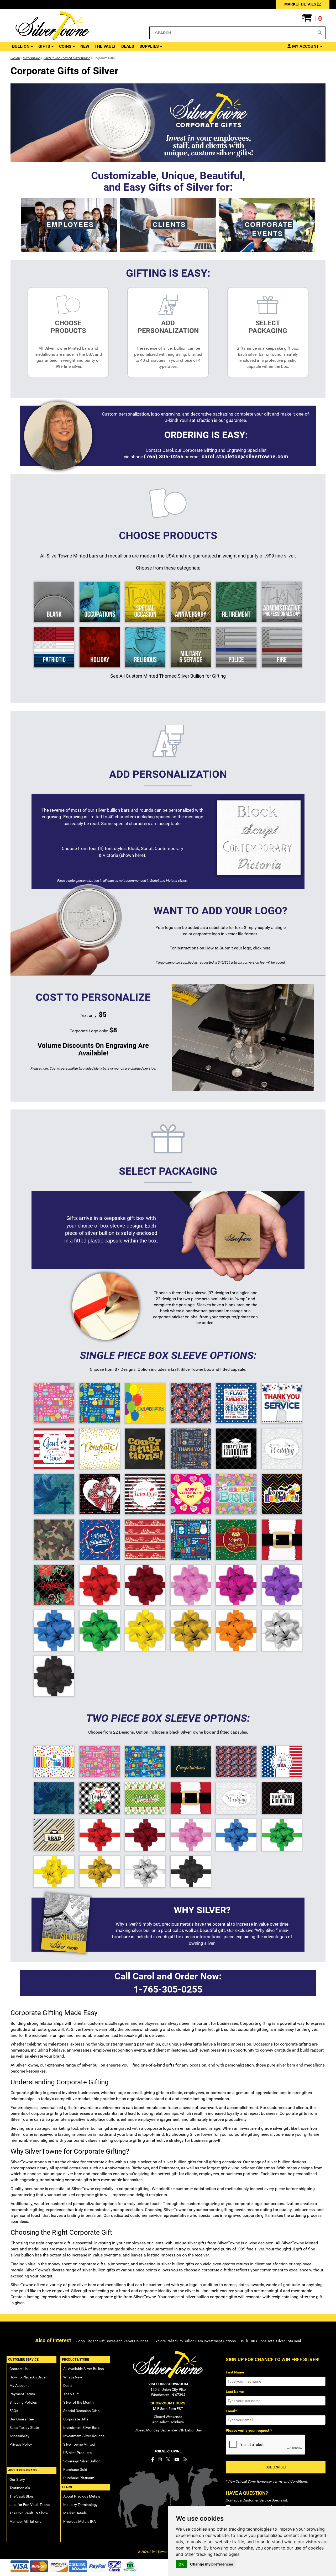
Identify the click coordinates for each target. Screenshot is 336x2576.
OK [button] (181, 2564)
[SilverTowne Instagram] (160, 2460)
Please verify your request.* (249, 2430)
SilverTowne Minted (79, 2444)
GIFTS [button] (45, 46)
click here (262, 948)
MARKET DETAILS (301, 4)
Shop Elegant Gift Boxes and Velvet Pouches (112, 2341)
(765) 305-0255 (164, 456)
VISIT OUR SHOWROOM (168, 2384)
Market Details (75, 2513)
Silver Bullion (32, 58)
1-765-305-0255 (168, 1990)
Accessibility (19, 2436)
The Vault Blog (21, 2496)
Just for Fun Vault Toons (30, 2505)
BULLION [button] (21, 46)
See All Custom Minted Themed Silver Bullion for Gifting (168, 676)
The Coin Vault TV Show (29, 2513)
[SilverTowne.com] (74, 26)
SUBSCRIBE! (276, 2467)
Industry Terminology (80, 2505)
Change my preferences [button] (212, 2564)
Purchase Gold (75, 2469)
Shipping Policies (23, 2402)
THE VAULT (105, 46)
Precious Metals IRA (80, 2521)
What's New (73, 2377)
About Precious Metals (82, 2496)
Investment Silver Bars (81, 2428)
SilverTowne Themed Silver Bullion (67, 58)
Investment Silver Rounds (84, 2436)
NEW (85, 46)
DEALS (128, 46)
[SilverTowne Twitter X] (168, 2460)
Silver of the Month (78, 2402)
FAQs (14, 2411)
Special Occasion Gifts (81, 2411)
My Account (19, 2386)
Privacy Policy (21, 2444)
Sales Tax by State (24, 2428)
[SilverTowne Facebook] (153, 2460)
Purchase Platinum (79, 2478)
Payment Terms (22, 2394)
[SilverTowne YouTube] (177, 2460)
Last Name (235, 2392)
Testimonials (20, 2488)
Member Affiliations (25, 2521)
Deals (68, 2386)
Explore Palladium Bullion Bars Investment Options (195, 2341)
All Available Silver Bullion (84, 2369)
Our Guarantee (22, 2419)
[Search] (320, 33)
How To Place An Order (28, 2377)
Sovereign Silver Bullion (82, 2461)
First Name (235, 2372)
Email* (231, 2411)
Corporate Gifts (76, 2419)
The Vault (71, 2394)
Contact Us (19, 2369)
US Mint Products (77, 2453)
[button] (312, 19)
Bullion (15, 58)
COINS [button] (66, 46)
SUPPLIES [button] (150, 46)
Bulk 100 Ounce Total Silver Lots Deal (271, 2341)
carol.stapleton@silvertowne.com (245, 456)
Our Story (17, 2479)
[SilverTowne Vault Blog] (185, 2460)
